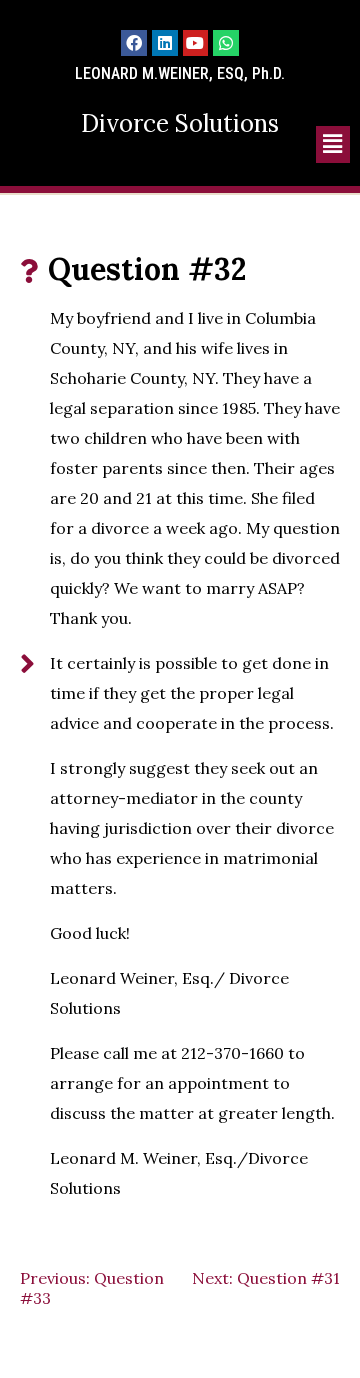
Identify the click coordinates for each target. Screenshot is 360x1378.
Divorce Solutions (180, 123)
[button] (333, 144)
